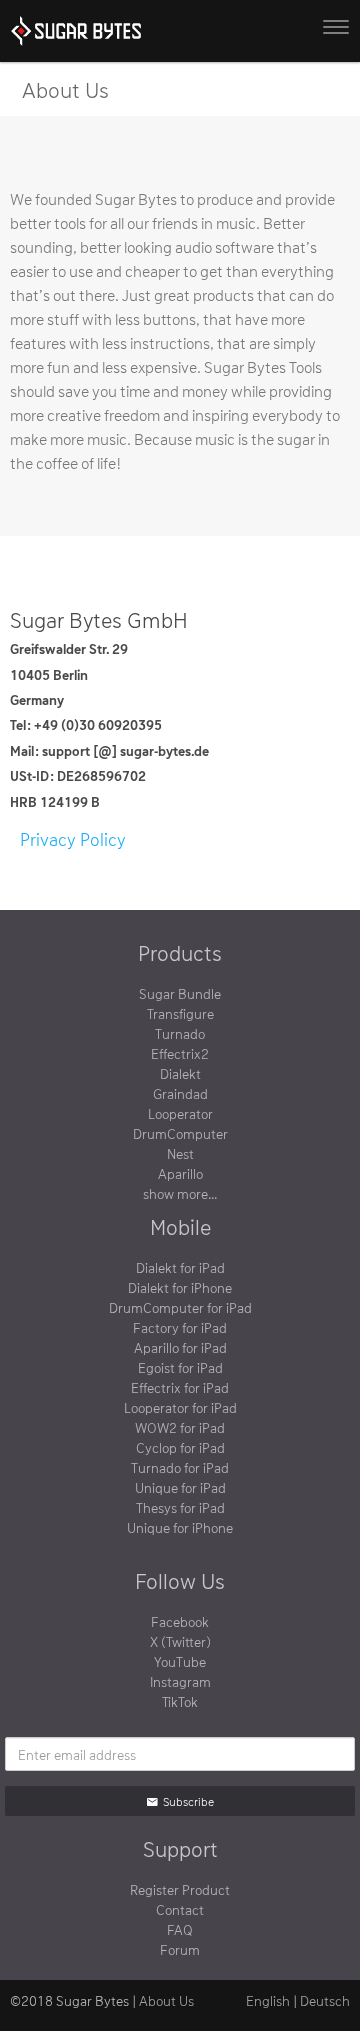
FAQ (180, 1929)
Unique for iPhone (180, 1527)
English (268, 2000)
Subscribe (188, 1801)
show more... (180, 1193)
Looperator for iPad (180, 1407)
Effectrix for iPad (180, 1387)
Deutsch (325, 2000)
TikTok (180, 1701)
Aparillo (180, 1173)
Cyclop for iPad (180, 1447)
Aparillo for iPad (180, 1347)
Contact (180, 1909)
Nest (180, 1153)
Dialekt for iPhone (180, 1287)
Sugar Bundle (180, 993)
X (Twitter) (180, 1641)
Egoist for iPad (180, 1367)
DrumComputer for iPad (180, 1307)
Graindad (180, 1093)
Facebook (180, 1621)
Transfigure (180, 1013)
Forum (180, 1949)
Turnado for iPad (180, 1467)
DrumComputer (180, 1133)
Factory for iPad (180, 1327)
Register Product (180, 1889)
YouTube (180, 1661)
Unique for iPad (180, 1487)
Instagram (180, 1681)
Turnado (180, 1033)
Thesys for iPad (180, 1507)
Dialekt (180, 1073)
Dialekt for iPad (180, 1267)
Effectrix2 (180, 1053)
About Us (166, 2000)
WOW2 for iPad (180, 1427)
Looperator (180, 1113)
